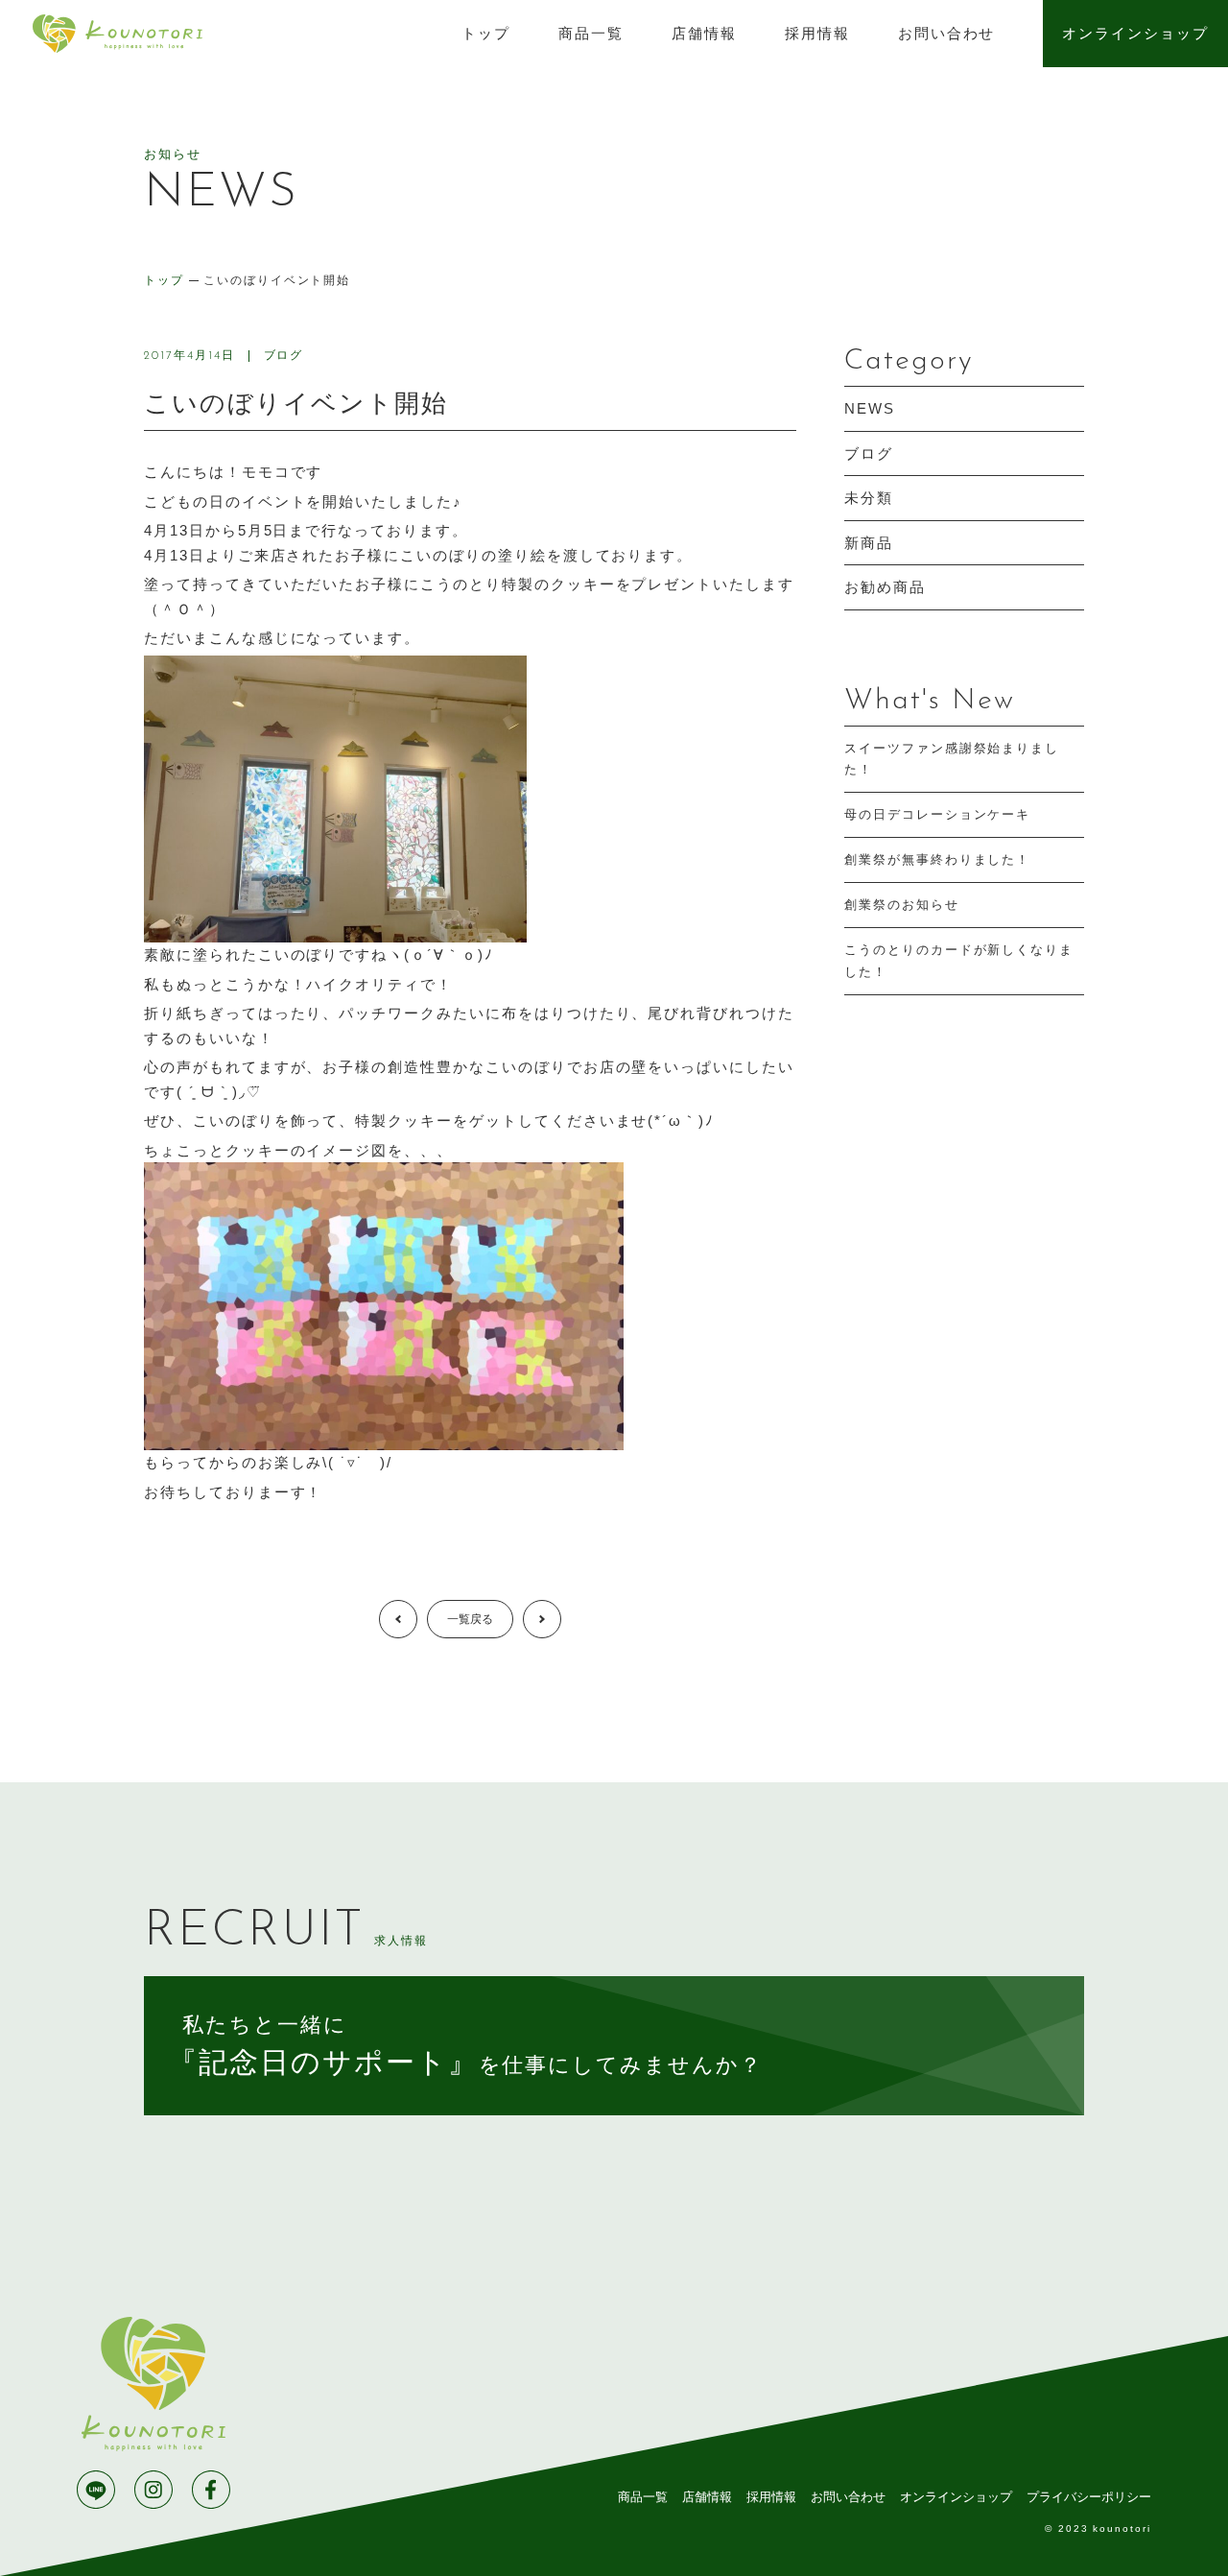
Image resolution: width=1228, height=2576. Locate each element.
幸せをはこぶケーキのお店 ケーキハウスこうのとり (117, 34)
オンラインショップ (1135, 33)
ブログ (284, 355)
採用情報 (817, 33)
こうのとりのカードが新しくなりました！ (959, 960)
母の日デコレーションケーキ (937, 814)
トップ (486, 33)
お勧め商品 (885, 587)
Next (561, 1619)
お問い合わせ (947, 33)
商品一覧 (591, 33)
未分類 (869, 498)
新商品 (869, 543)
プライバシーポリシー (1089, 2497)
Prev (417, 1619)
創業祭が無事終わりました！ (937, 859)
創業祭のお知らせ (902, 905)
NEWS (870, 408)
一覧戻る (470, 1619)
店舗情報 (704, 33)
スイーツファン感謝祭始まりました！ (952, 759)
